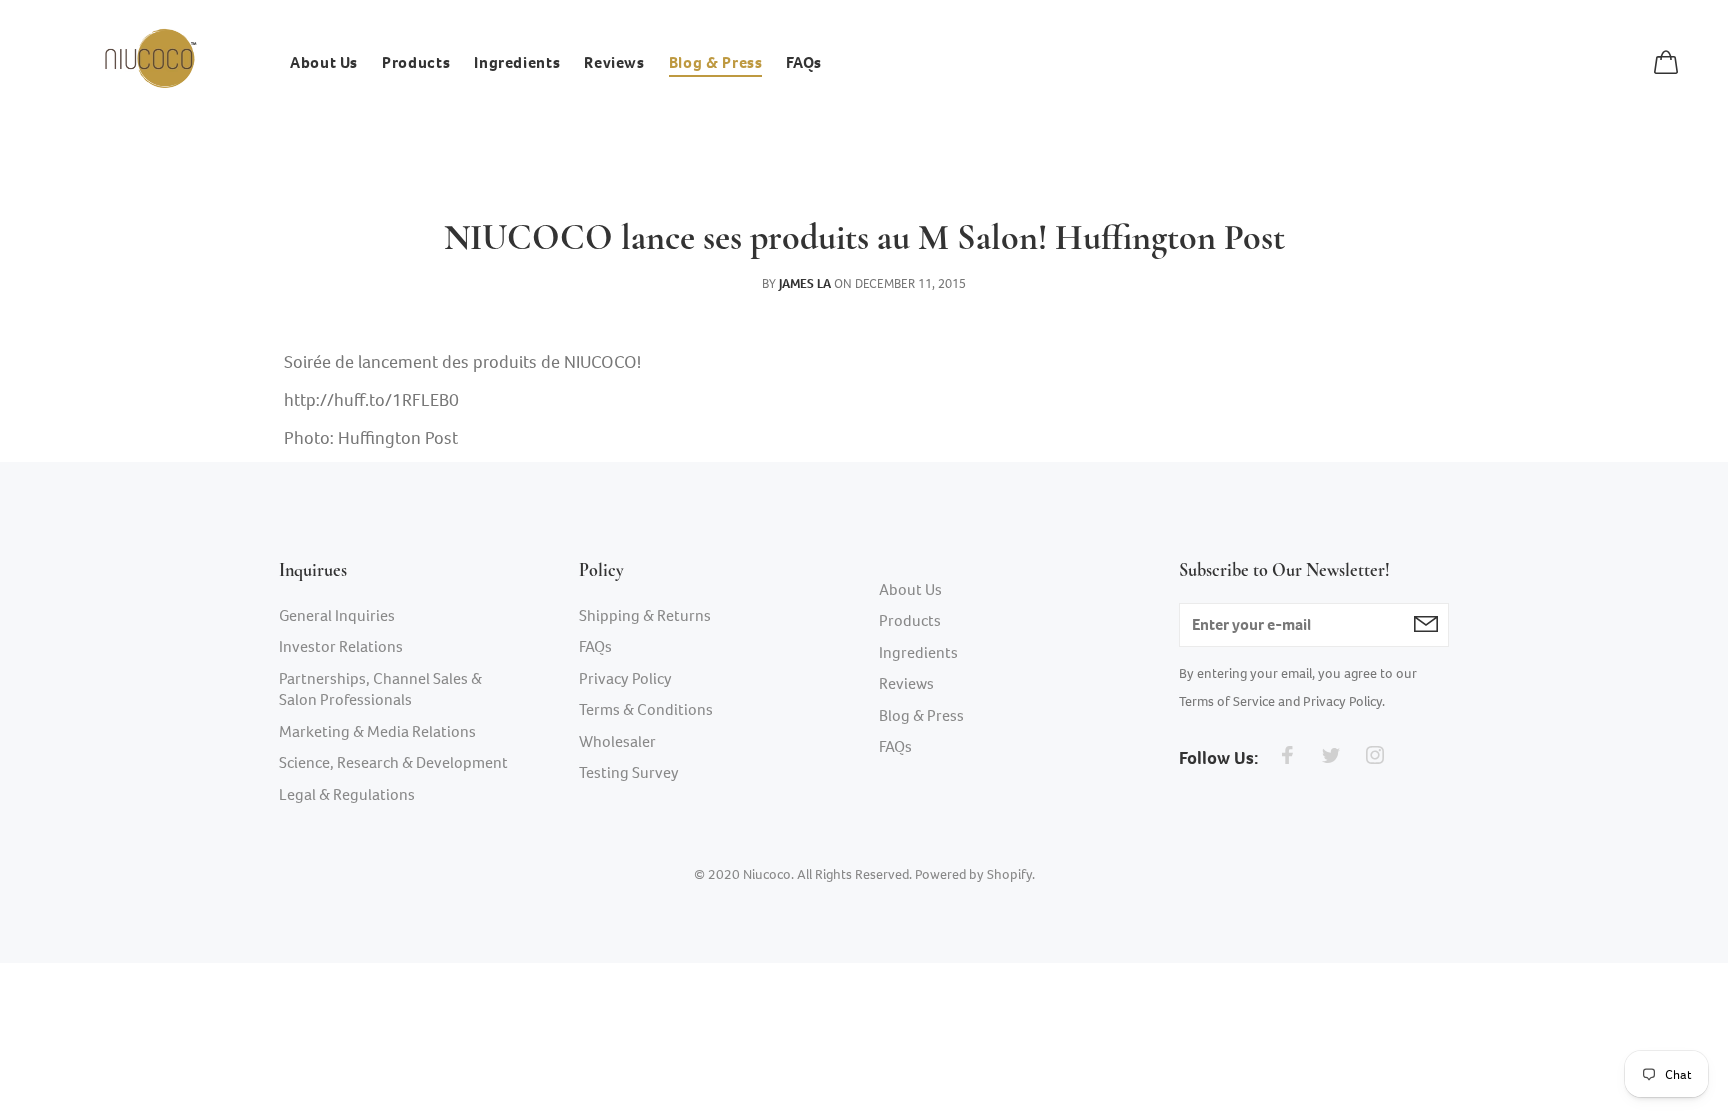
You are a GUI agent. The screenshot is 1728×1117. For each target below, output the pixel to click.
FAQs (595, 646)
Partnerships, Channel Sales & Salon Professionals (380, 689)
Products (910, 620)
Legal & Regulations (347, 794)
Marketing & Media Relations (377, 731)
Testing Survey (629, 772)
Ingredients (918, 652)
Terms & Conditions (646, 709)
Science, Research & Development (393, 762)
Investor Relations (341, 646)
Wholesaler (617, 741)
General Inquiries (337, 615)
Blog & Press (921, 715)
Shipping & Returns (645, 615)
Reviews (906, 683)
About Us (910, 589)
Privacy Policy (625, 678)
